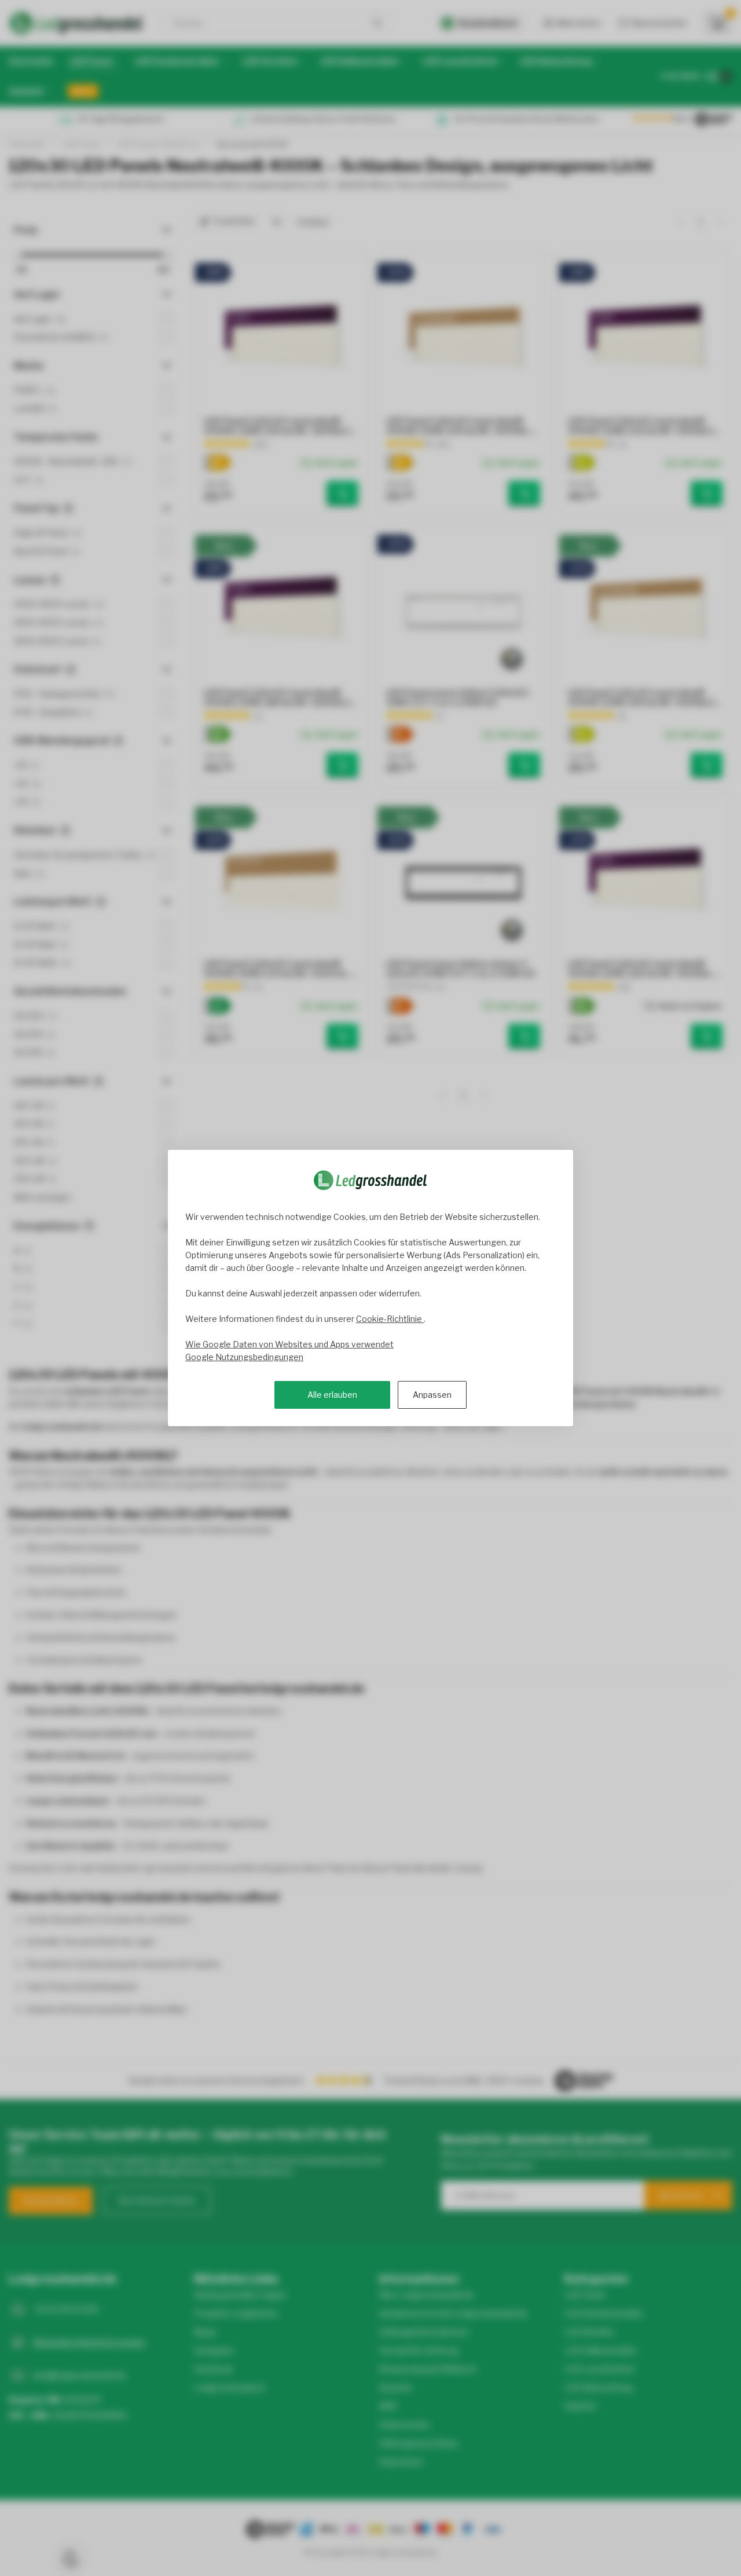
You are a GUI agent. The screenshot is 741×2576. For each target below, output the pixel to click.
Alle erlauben (332, 1395)
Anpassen (432, 1395)
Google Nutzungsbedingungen (244, 1357)
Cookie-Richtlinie (390, 1319)
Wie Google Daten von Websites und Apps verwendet (289, 1344)
